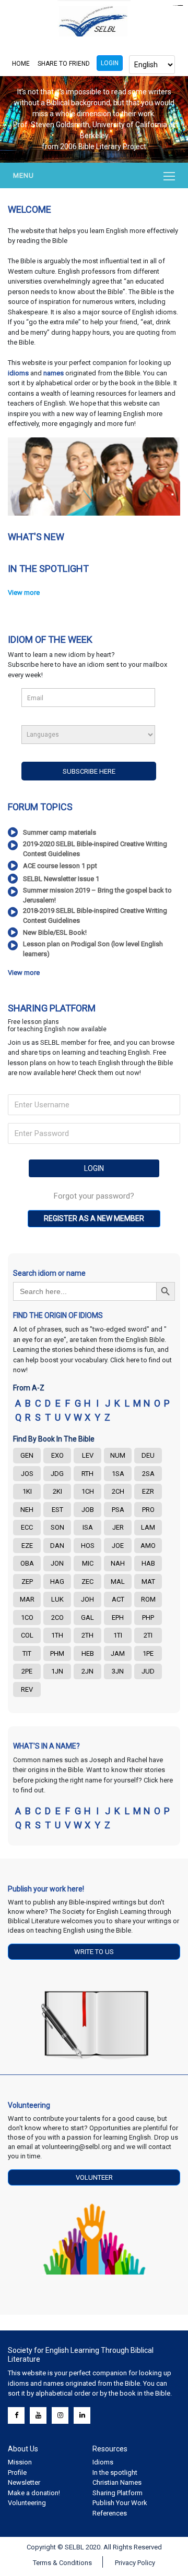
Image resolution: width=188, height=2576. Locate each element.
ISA (88, 1527)
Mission (20, 2462)
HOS (88, 1546)
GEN (27, 1455)
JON (57, 1563)
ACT (118, 1599)
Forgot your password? (94, 1196)
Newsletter (24, 2482)
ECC (27, 1527)
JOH (87, 1599)
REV (27, 1689)
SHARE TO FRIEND (64, 64)
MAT (148, 1582)
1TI (118, 1635)
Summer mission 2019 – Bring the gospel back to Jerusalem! (97, 895)
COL (27, 1635)
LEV (88, 1455)
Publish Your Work (120, 2503)
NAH (118, 1563)
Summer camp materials (60, 832)
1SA (118, 1474)
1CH (88, 1491)
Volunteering (27, 2503)
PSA (118, 1510)
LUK (57, 1599)
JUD (148, 1671)
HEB (88, 1653)
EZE (27, 1546)
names (54, 373)
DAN (57, 1546)
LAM (148, 1527)
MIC (88, 1563)
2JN (87, 1671)
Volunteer (94, 2177)
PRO (148, 1510)
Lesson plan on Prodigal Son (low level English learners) (93, 949)
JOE (118, 1546)
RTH (87, 1474)
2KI (57, 1491)
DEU (148, 1455)
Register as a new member (94, 1218)
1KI (27, 1491)
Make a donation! (34, 2493)
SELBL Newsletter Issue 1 (61, 879)
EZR (148, 1491)
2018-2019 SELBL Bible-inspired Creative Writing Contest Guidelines (95, 916)
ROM (148, 1599)
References (110, 2513)
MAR (27, 1599)
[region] (94, 119)
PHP (148, 1617)
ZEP (27, 1582)
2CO (57, 1617)
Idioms (103, 2462)
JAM (118, 1653)
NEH (27, 1510)
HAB (148, 1563)
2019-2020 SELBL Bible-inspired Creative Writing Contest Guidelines (95, 849)
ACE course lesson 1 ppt (60, 866)
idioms (19, 373)
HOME (21, 64)
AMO (148, 1546)
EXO (57, 1455)
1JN (57, 1671)
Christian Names (117, 2482)
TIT (27, 1653)
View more (24, 593)
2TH (87, 1635)
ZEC (87, 1582)
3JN (118, 1671)
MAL (118, 1582)
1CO (27, 1617)
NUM (118, 1455)
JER (118, 1527)
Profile (17, 2473)
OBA (27, 1563)
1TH (57, 1635)
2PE (27, 1671)
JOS (27, 1474)
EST (57, 1510)
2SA (148, 1474)
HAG (57, 1582)
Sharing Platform (118, 2493)
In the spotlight (115, 2473)
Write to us (94, 1952)
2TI (148, 1635)
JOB (88, 1510)
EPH (118, 1617)
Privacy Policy (135, 2563)
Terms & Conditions (62, 2563)
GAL (87, 1617)
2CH (118, 1491)
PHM (57, 1653)
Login (110, 63)
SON (57, 1527)
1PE (148, 1653)
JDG (57, 1474)
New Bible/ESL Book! (55, 932)
